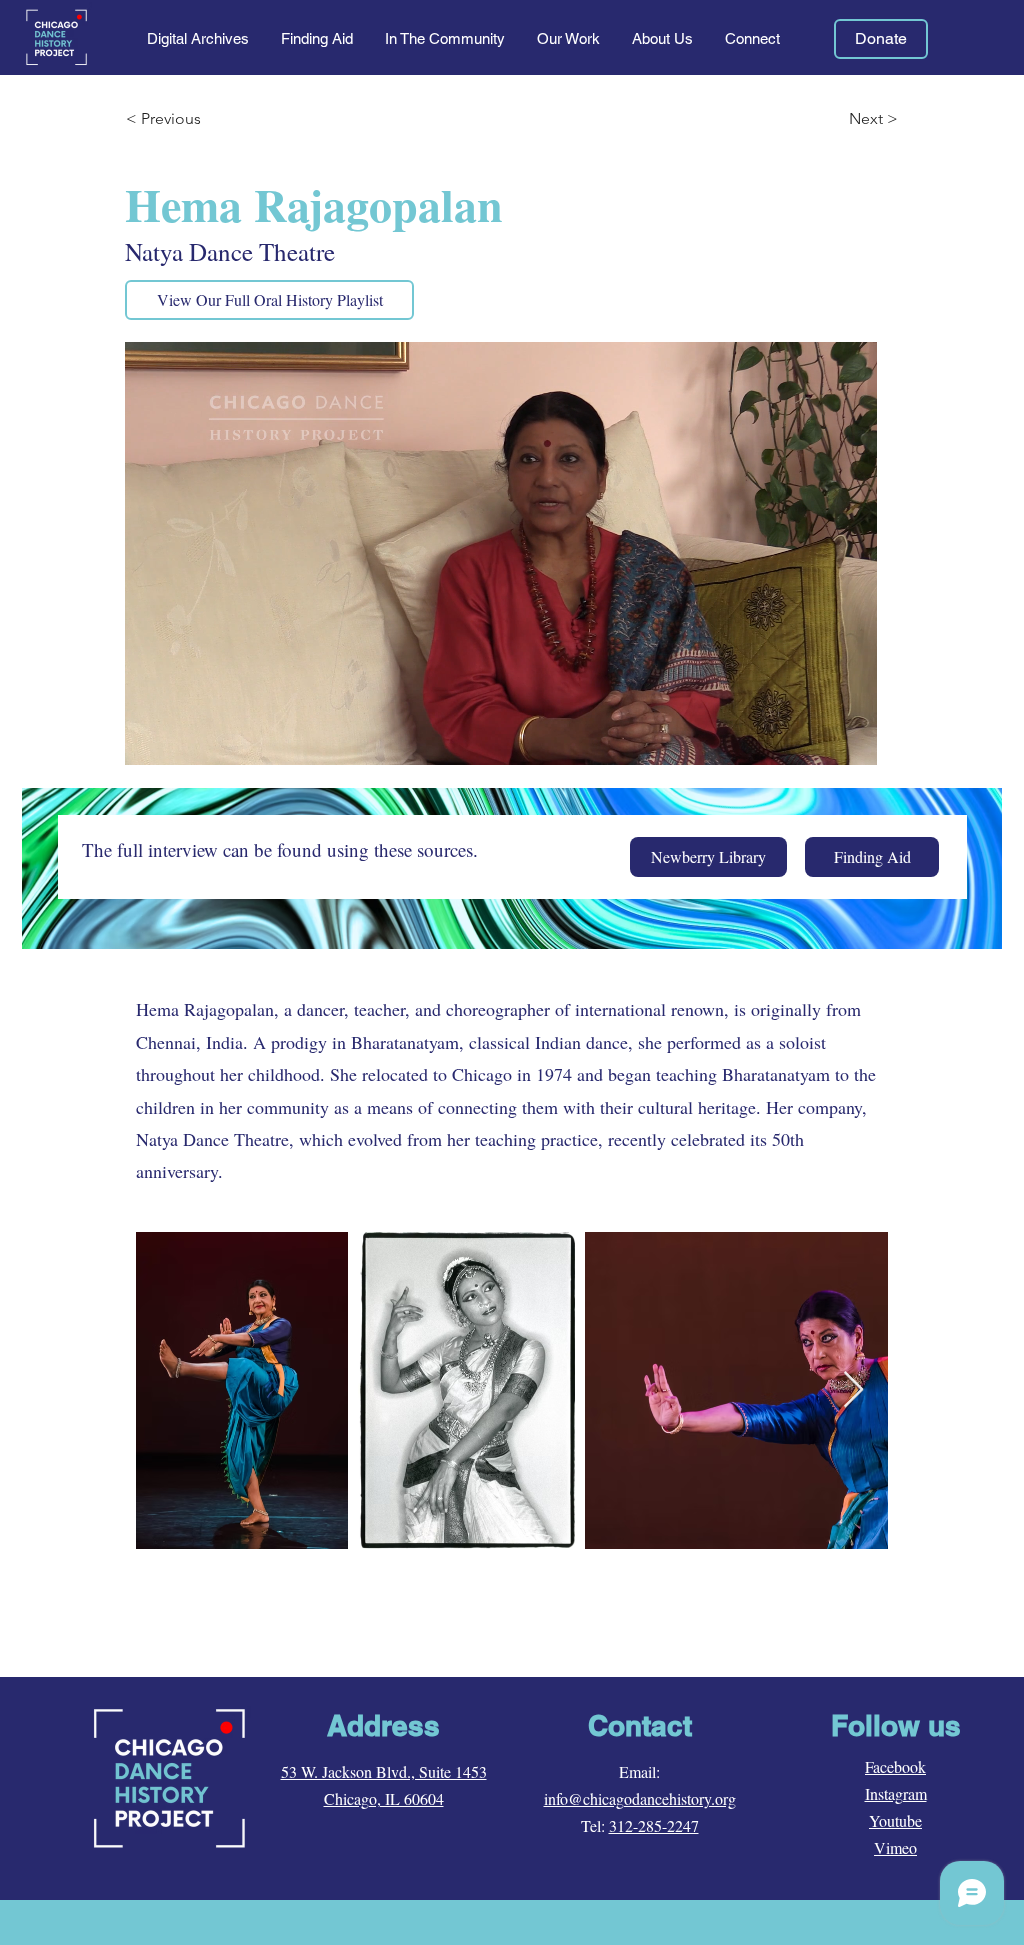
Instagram (896, 1793)
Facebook (895, 1766)
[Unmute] (185, 738)
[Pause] (151, 738)
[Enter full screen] (850, 738)
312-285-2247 (654, 1825)
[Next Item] (853, 1390)
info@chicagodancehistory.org (640, 1798)
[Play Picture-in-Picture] (816, 738)
